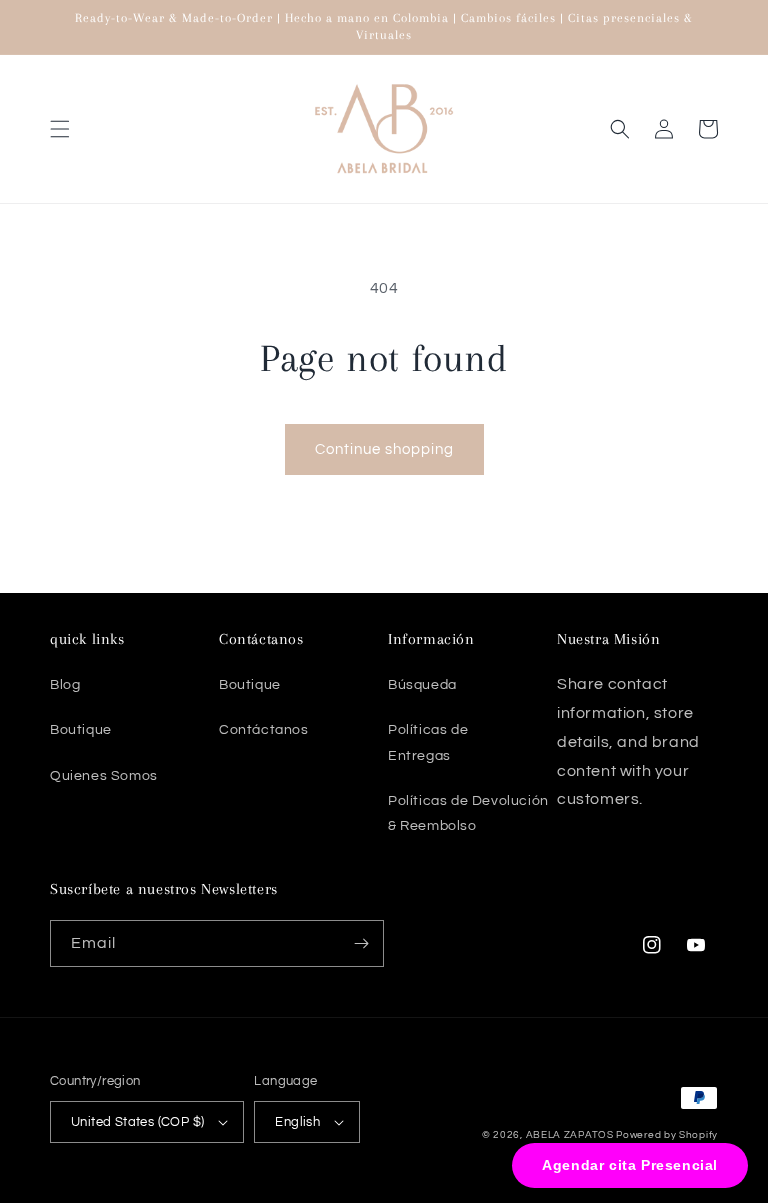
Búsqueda (422, 685)
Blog (65, 685)
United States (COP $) (137, 1122)
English (297, 1122)
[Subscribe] (361, 943)
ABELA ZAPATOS (571, 1135)
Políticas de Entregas (428, 742)
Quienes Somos (104, 776)
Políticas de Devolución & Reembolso (468, 813)
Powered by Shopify (667, 1135)
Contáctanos (264, 730)
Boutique (81, 730)
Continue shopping (384, 449)
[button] (60, 129)
